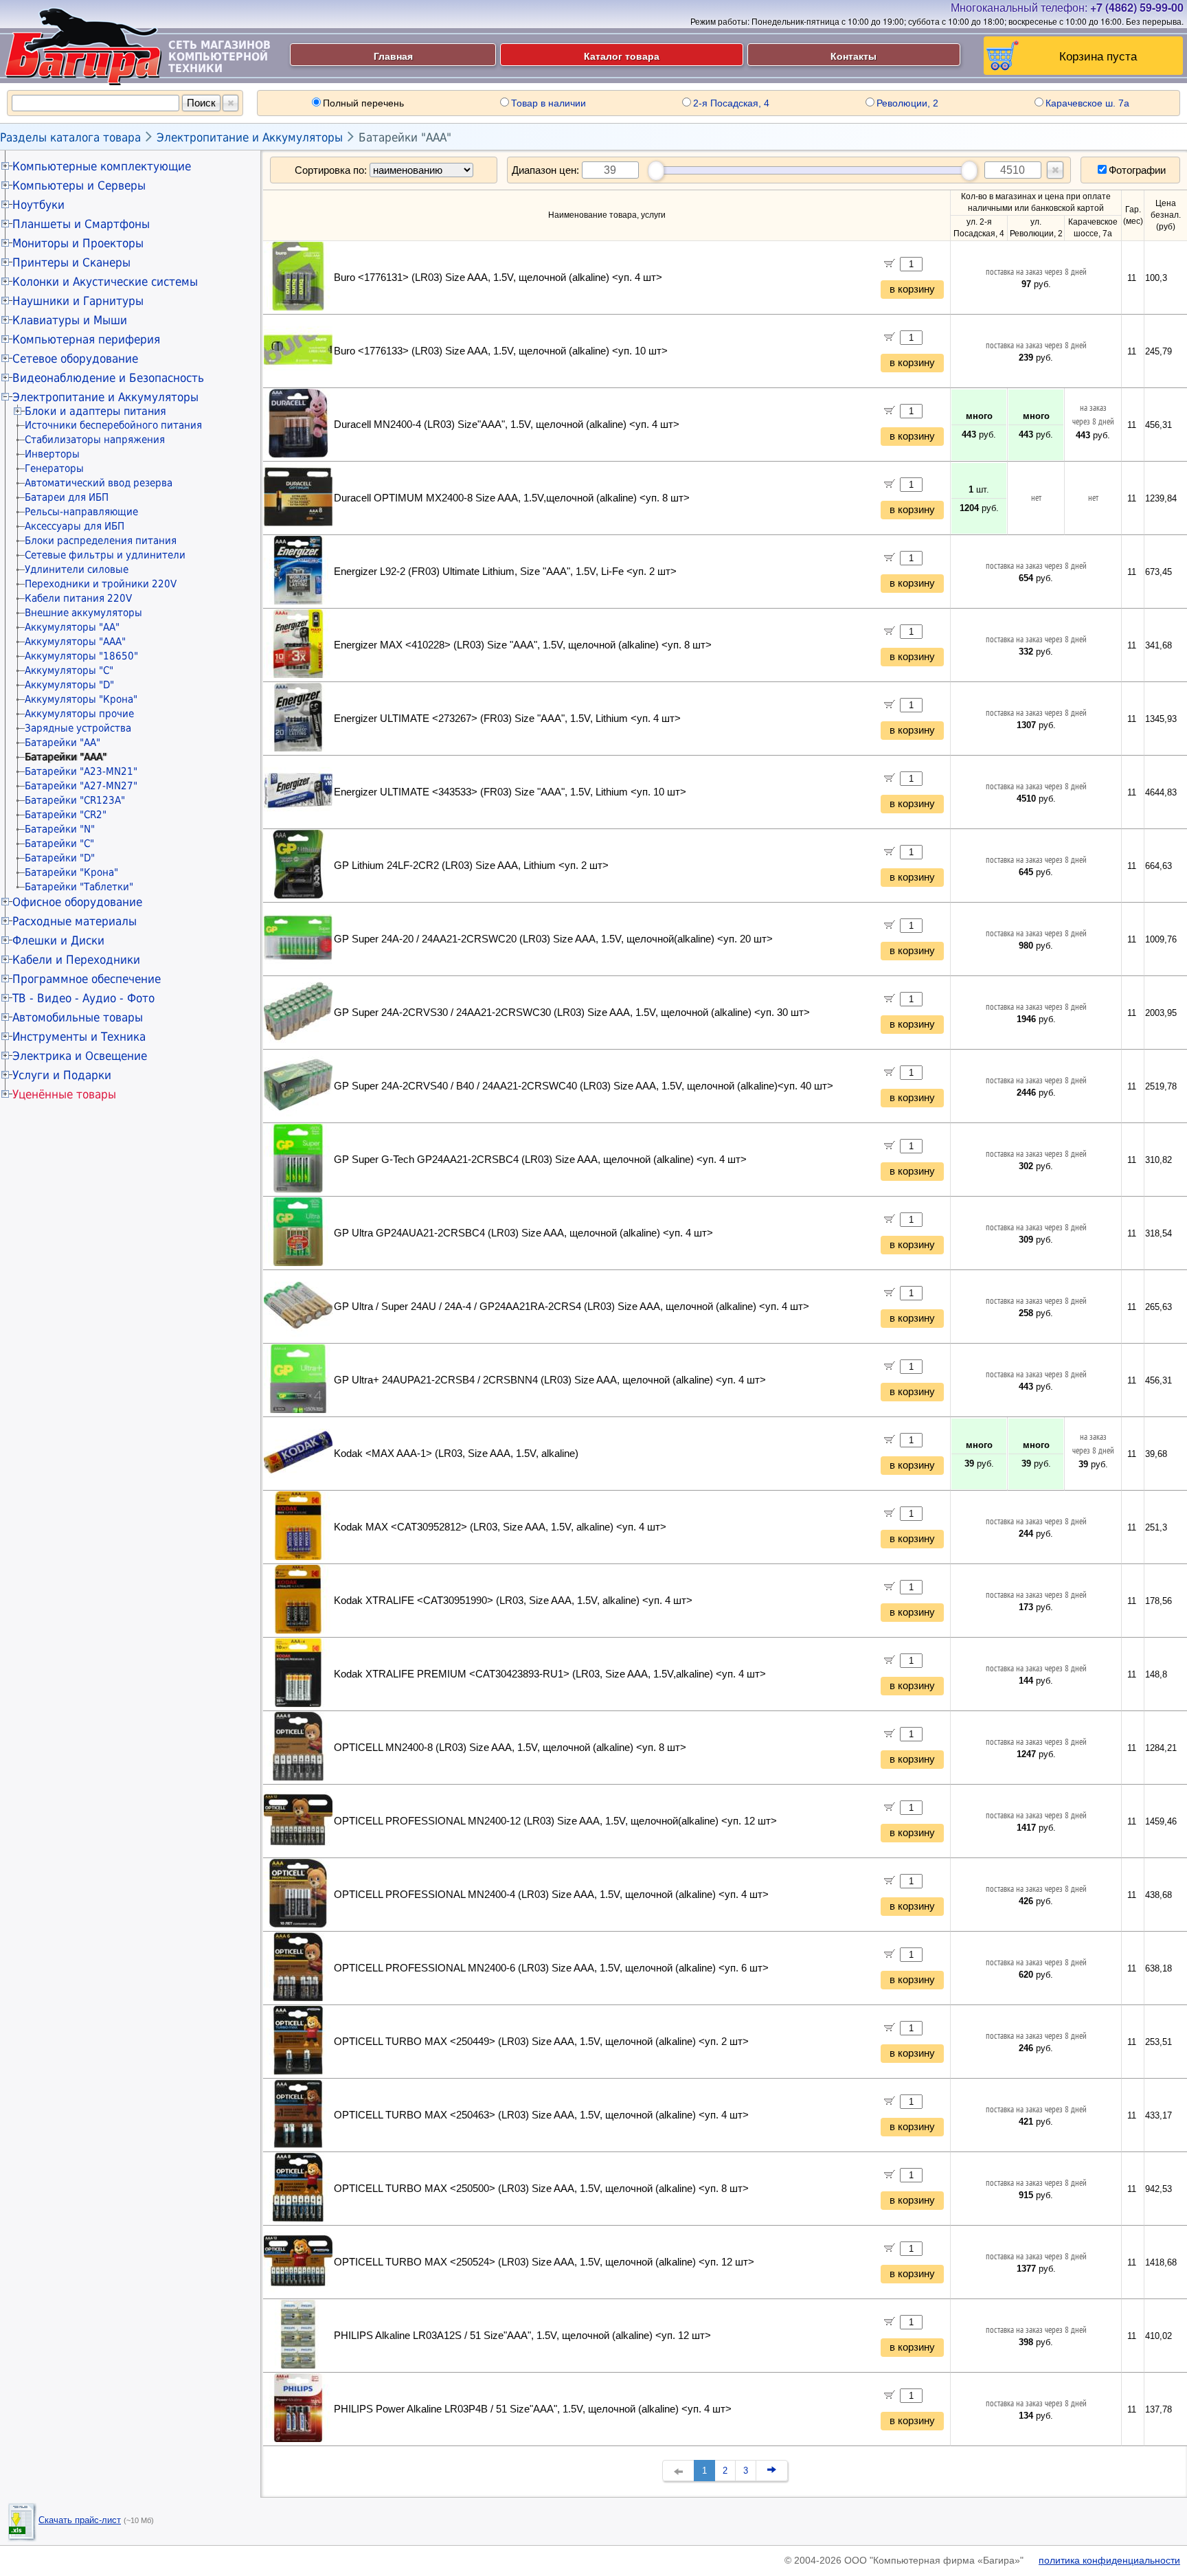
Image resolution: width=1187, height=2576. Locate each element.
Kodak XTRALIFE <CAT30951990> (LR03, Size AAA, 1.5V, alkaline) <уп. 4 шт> (513, 1601)
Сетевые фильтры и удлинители (105, 555)
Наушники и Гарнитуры (78, 301)
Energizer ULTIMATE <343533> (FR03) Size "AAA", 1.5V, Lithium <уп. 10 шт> (510, 792)
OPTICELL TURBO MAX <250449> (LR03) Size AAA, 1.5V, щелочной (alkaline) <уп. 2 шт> (541, 2042)
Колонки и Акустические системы (105, 282)
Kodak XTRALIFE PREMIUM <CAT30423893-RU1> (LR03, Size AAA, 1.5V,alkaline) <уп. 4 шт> (550, 1674)
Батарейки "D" (60, 858)
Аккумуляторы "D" (69, 685)
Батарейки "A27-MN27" (81, 786)
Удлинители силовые (77, 569)
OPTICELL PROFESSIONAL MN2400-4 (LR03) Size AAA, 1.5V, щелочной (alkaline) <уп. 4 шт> (551, 1895)
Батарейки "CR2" (66, 815)
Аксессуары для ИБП (75, 526)
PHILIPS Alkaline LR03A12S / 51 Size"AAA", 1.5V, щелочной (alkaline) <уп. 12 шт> (522, 2336)
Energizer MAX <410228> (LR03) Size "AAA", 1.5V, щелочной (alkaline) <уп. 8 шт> (523, 645)
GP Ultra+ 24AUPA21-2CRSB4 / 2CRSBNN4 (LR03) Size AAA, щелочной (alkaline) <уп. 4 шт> (550, 1380)
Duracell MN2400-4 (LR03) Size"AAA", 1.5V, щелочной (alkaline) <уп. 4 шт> (507, 425)
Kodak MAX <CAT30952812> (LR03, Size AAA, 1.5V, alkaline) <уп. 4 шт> (500, 1527)
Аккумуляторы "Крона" (81, 699)
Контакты (853, 56)
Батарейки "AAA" (405, 137)
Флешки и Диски (58, 940)
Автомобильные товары (78, 1017)
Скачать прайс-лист (80, 2520)
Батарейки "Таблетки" (79, 887)
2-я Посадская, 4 (731, 103)
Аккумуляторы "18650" (81, 656)
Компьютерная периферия (86, 339)
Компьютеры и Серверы (79, 185)
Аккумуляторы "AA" (72, 627)
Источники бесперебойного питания (113, 425)
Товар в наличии (549, 103)
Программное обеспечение (87, 979)
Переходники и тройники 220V (101, 584)
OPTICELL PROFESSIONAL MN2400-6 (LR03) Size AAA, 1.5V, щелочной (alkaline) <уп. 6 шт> (551, 1968)
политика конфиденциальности (1109, 2560)
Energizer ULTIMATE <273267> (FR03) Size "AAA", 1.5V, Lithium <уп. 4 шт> (507, 719)
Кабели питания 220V (78, 598)
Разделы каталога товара (70, 137)
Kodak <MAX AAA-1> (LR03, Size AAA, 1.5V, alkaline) (456, 1454)
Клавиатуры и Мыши (70, 320)
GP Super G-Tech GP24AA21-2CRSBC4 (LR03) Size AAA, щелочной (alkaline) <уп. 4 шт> (540, 1160)
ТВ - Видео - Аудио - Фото (83, 998)
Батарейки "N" (60, 829)
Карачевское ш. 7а (1087, 103)
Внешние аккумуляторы (83, 613)
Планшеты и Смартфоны (81, 224)
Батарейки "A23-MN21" (81, 771)
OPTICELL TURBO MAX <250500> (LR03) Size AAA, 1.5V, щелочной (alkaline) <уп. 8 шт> (541, 2189)
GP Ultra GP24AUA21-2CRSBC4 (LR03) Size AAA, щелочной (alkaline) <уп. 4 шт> (523, 1233)
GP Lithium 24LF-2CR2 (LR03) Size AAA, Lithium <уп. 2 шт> (471, 866)
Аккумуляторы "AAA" (75, 642)
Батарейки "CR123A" (75, 800)
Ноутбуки (38, 205)
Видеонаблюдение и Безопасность (108, 378)
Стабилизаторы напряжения (95, 440)
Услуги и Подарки (62, 1075)
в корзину (912, 289)
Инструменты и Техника (79, 1037)
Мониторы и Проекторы (78, 243)
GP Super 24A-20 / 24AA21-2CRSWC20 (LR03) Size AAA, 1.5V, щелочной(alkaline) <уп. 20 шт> (553, 939)
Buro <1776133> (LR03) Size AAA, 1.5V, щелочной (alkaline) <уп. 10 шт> (501, 351)
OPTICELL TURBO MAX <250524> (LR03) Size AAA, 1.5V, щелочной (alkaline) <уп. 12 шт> (544, 2262)
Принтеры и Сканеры (71, 262)
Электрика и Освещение (80, 1056)
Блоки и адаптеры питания (95, 411)
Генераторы (54, 468)
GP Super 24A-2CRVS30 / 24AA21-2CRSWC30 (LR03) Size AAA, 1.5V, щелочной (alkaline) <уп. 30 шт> (572, 1013)
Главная (393, 56)
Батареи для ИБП (67, 497)
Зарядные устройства (78, 728)
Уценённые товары (64, 1094)
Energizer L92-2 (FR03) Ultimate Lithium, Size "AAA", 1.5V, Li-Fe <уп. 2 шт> (505, 572)
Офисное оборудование (77, 902)
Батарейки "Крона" (71, 872)
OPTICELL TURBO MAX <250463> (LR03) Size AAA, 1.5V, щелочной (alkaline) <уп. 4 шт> (541, 2115)
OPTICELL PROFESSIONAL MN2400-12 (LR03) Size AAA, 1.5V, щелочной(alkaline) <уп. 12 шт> (555, 1821)
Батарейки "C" (59, 844)
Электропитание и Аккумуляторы (250, 137)
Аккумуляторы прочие (79, 714)
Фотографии (1137, 170)
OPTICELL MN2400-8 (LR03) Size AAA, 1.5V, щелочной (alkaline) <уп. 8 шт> (510, 1748)
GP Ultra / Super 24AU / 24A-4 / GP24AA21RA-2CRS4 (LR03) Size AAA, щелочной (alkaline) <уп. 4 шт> (572, 1307)
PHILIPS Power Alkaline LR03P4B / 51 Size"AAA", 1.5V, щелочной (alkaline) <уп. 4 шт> (533, 2409)
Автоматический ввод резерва (99, 483)
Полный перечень (363, 103)
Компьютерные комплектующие (102, 166)
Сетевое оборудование (75, 359)
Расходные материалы (75, 921)
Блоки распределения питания (101, 541)
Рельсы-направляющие (81, 512)
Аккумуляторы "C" (69, 670)
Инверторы (52, 454)
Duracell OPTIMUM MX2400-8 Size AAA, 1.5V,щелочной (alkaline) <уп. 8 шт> (512, 498)
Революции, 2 (907, 103)
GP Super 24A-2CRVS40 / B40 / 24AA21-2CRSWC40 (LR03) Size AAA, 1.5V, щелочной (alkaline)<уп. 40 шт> (584, 1086)
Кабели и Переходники (76, 960)
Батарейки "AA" (63, 743)
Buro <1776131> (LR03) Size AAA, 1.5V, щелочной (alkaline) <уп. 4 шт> (498, 278)
